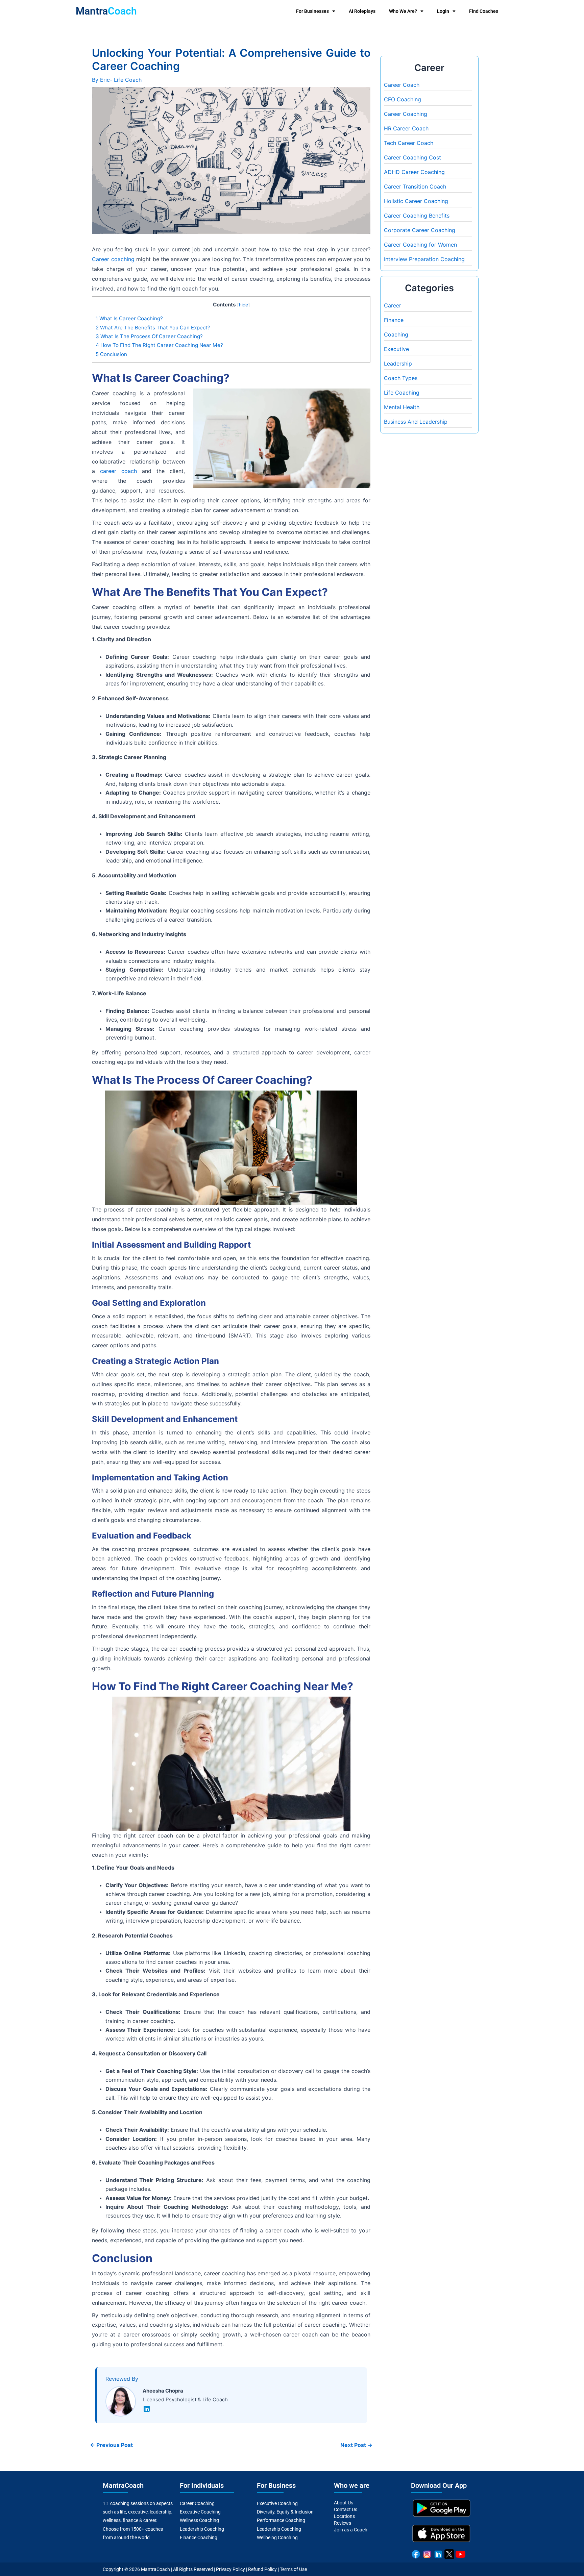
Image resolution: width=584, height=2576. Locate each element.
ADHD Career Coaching (414, 172)
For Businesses (312, 11)
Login (443, 11)
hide (244, 305)
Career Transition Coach (415, 186)
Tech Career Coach (409, 143)
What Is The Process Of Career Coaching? (149, 336)
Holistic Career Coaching (416, 201)
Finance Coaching (199, 2537)
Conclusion (111, 354)
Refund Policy (262, 2569)
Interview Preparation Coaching (424, 259)
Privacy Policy (230, 2569)
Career (393, 305)
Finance (394, 320)
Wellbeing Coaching (277, 2537)
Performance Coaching (281, 2520)
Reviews (343, 2523)
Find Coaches (484, 11)
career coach (118, 471)
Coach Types (401, 378)
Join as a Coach (351, 2530)
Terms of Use (293, 2569)
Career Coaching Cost (412, 157)
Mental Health (402, 407)
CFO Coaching (403, 99)
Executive (396, 349)
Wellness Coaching (199, 2520)
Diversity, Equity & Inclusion (285, 2512)
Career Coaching (406, 114)
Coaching (396, 334)
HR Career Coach (406, 128)
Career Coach (402, 85)
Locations (344, 2516)
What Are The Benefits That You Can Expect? (153, 328)
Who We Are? (403, 11)
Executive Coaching (200, 2512)
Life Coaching (402, 393)
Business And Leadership (416, 422)
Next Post (356, 2445)
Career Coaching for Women (420, 245)
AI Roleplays (362, 11)
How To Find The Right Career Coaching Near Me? (159, 345)
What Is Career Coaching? (129, 318)
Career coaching (113, 259)
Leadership (398, 364)
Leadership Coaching (202, 2529)
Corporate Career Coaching (420, 230)
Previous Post (111, 2445)
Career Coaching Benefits (417, 216)
